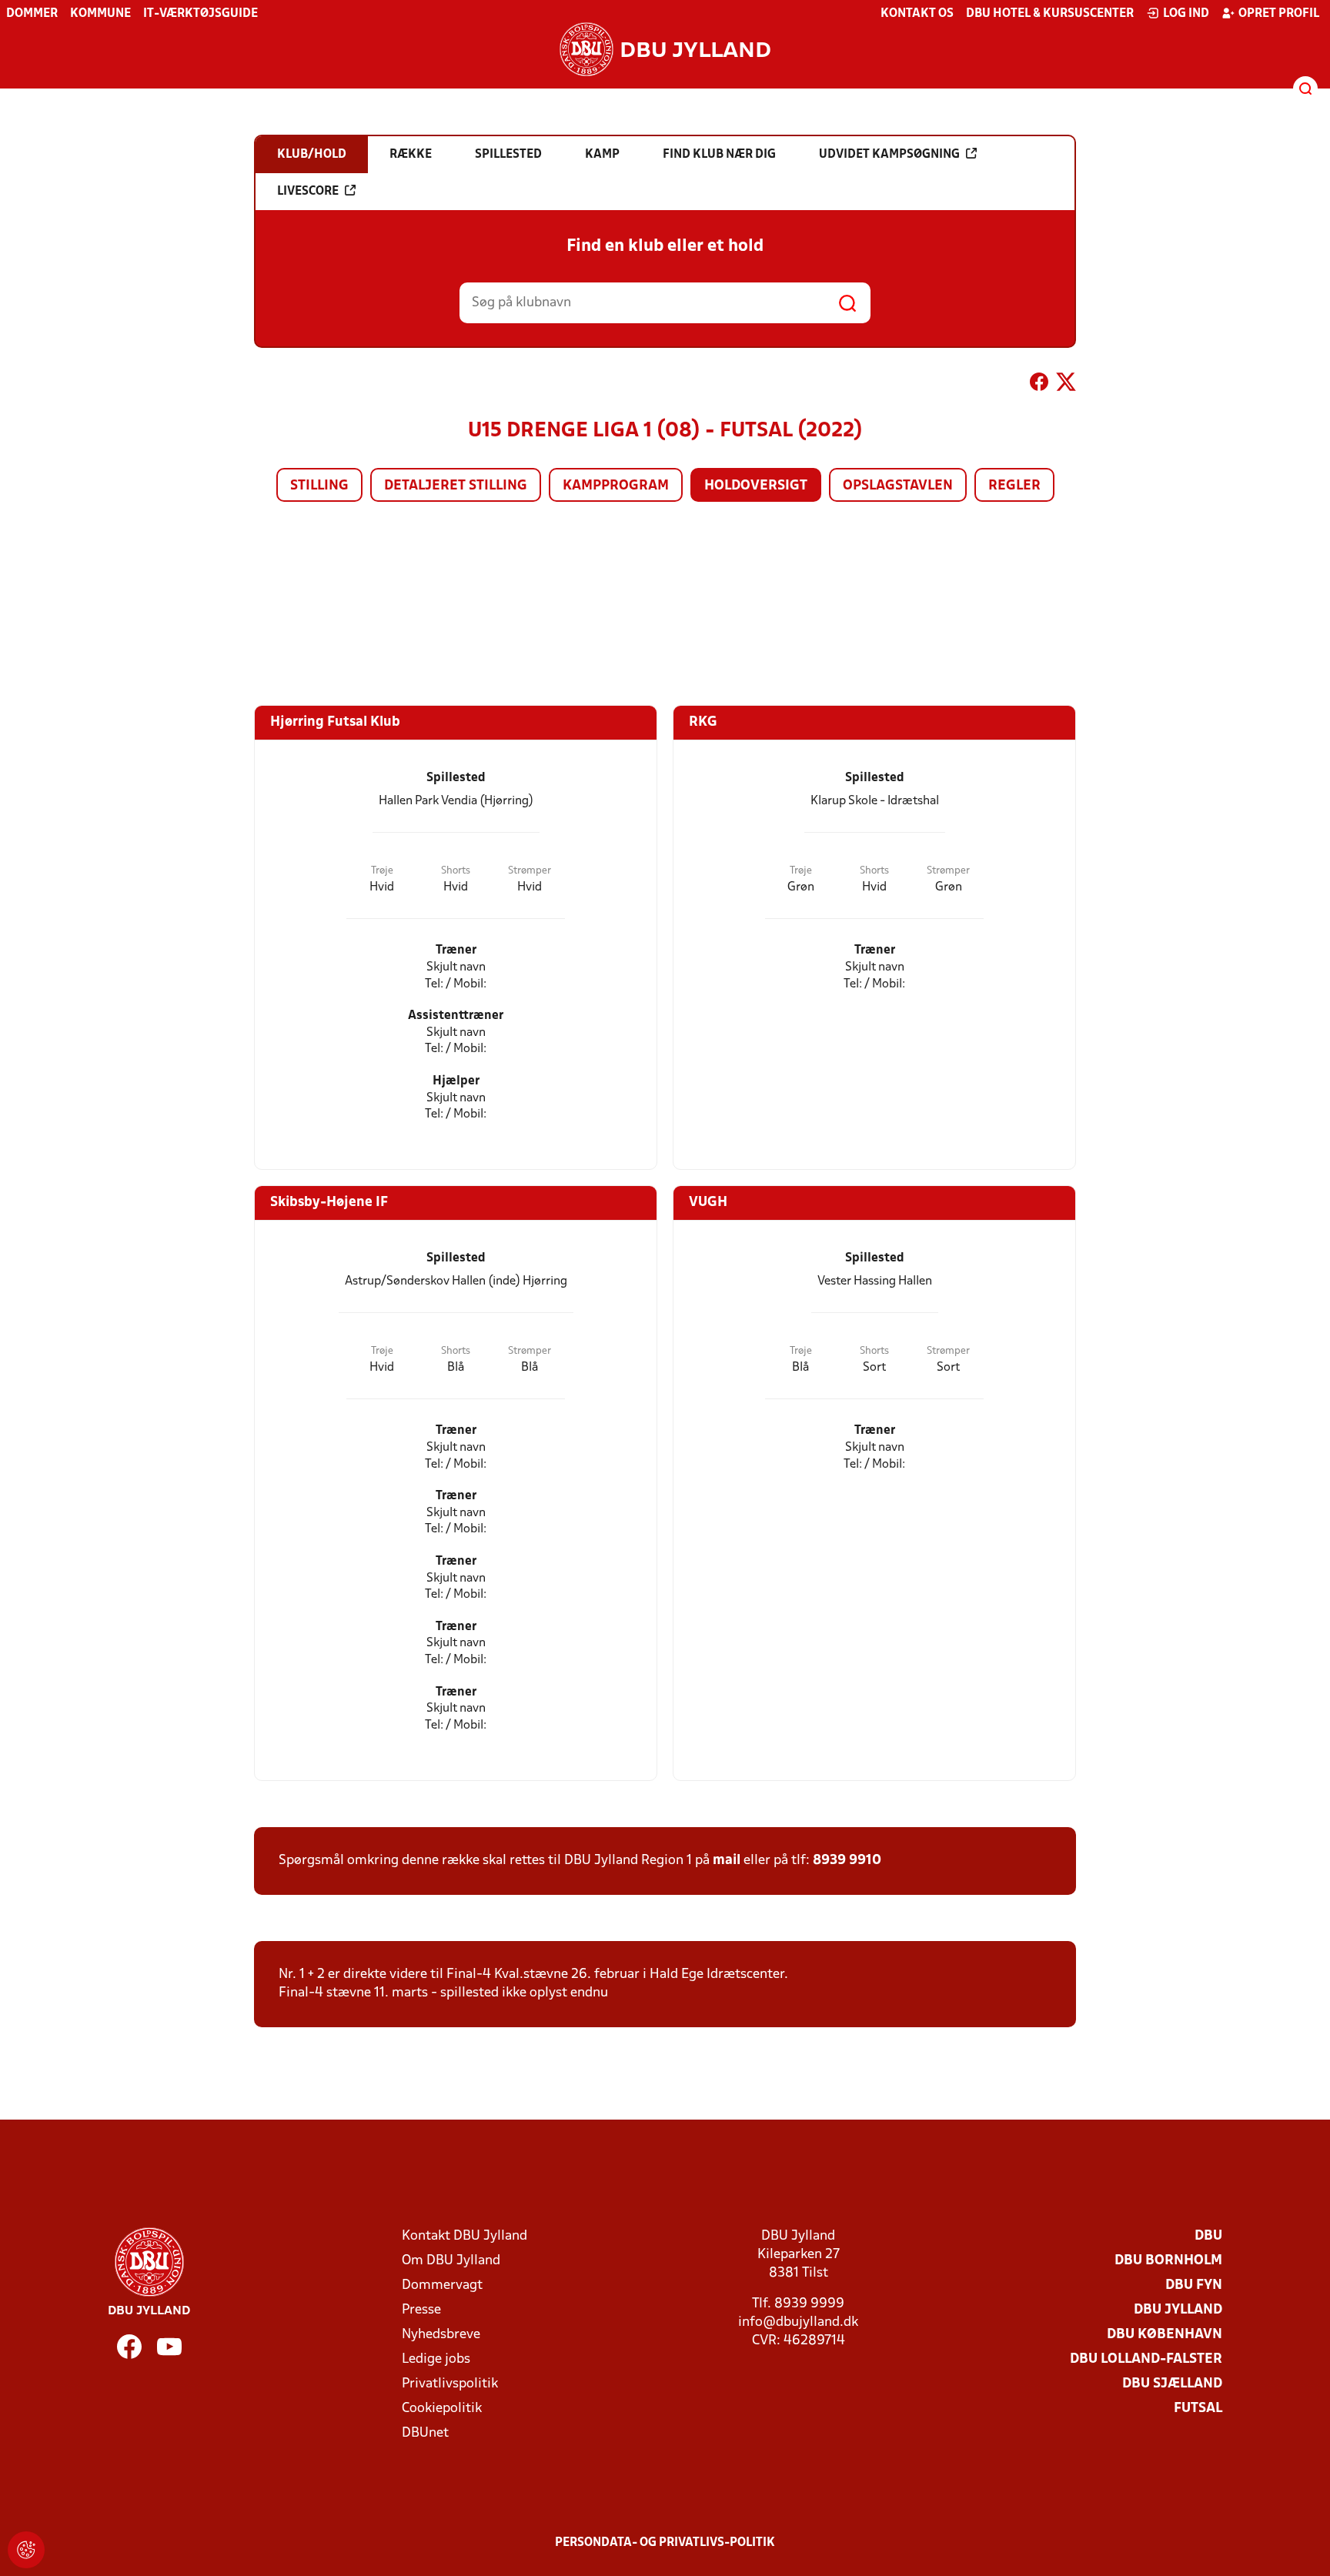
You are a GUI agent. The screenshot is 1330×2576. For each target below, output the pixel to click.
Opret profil (1279, 14)
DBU (1208, 2236)
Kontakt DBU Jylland (464, 2236)
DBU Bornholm (1168, 2261)
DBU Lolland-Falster (1146, 2359)
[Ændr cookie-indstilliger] (26, 2550)
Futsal (1198, 2409)
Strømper (530, 871)
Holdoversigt (756, 486)
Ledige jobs (436, 2359)
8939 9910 (847, 1861)
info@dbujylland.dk (798, 2322)
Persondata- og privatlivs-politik (665, 2543)
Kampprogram (616, 486)
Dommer (32, 14)
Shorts (456, 871)
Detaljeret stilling (456, 486)
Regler (1014, 486)
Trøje (382, 871)
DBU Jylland (1178, 2310)
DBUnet (425, 2433)
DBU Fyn (1194, 2285)
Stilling (319, 486)
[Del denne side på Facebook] (1039, 385)
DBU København (1165, 2335)
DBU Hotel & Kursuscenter (1050, 14)
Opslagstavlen (898, 486)
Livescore (308, 192)
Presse (421, 2310)
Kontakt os (917, 14)
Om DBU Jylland (451, 2261)
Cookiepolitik (442, 2409)
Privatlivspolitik (450, 2384)
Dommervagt (442, 2285)
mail (727, 1861)
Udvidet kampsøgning (889, 155)
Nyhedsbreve (441, 2335)
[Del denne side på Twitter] (1066, 385)
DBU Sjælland (1172, 2384)
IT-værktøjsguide (201, 14)
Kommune (100, 14)
